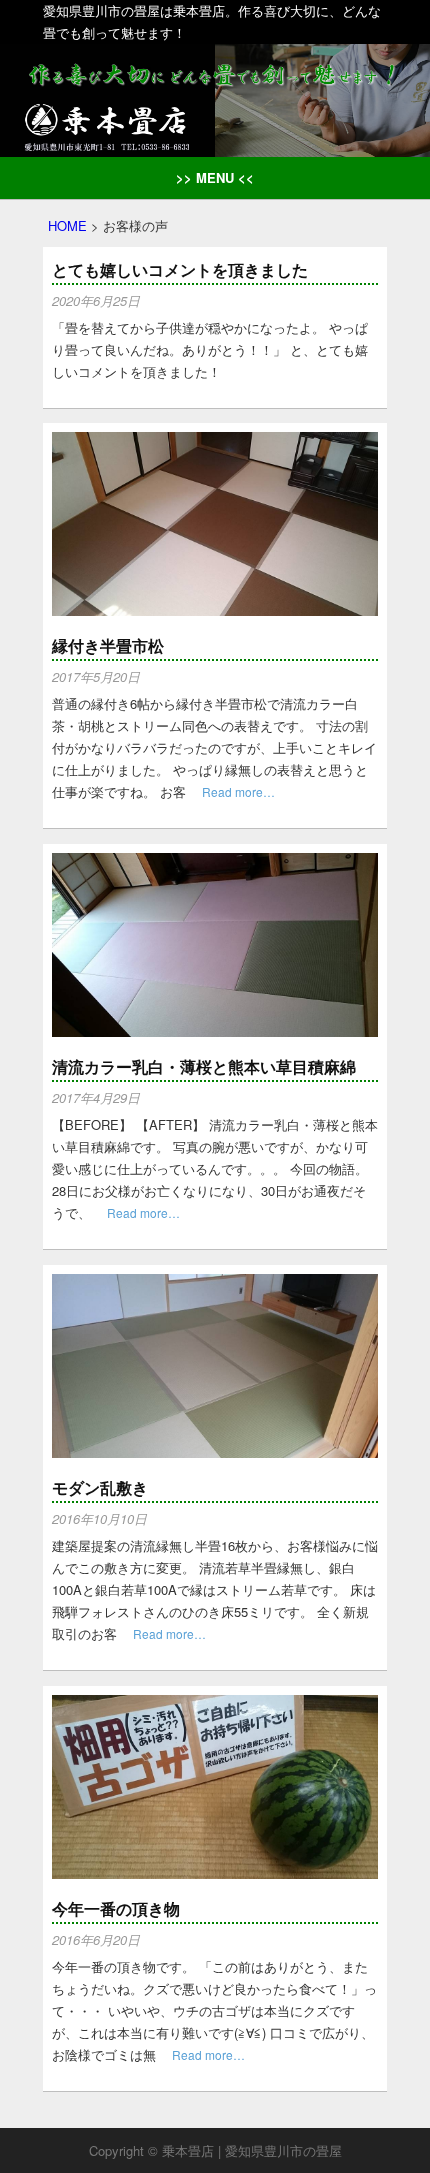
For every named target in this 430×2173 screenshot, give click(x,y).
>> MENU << (215, 177)
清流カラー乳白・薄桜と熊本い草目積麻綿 (204, 1066)
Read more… (238, 791)
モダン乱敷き (100, 1487)
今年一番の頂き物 (116, 1908)
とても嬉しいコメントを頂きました (180, 269)
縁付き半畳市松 (108, 645)
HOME (67, 225)
